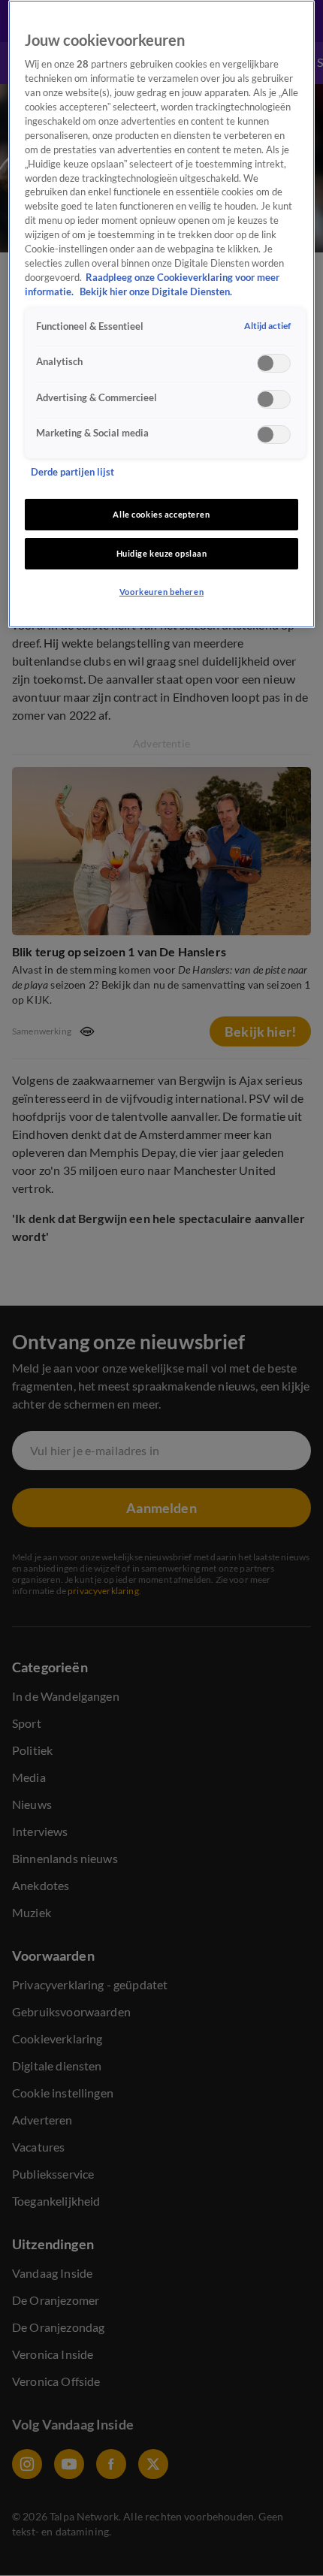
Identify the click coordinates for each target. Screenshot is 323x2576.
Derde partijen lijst (72, 472)
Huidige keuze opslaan (162, 553)
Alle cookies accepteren (161, 514)
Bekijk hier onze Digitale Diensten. (156, 292)
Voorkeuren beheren (161, 592)
